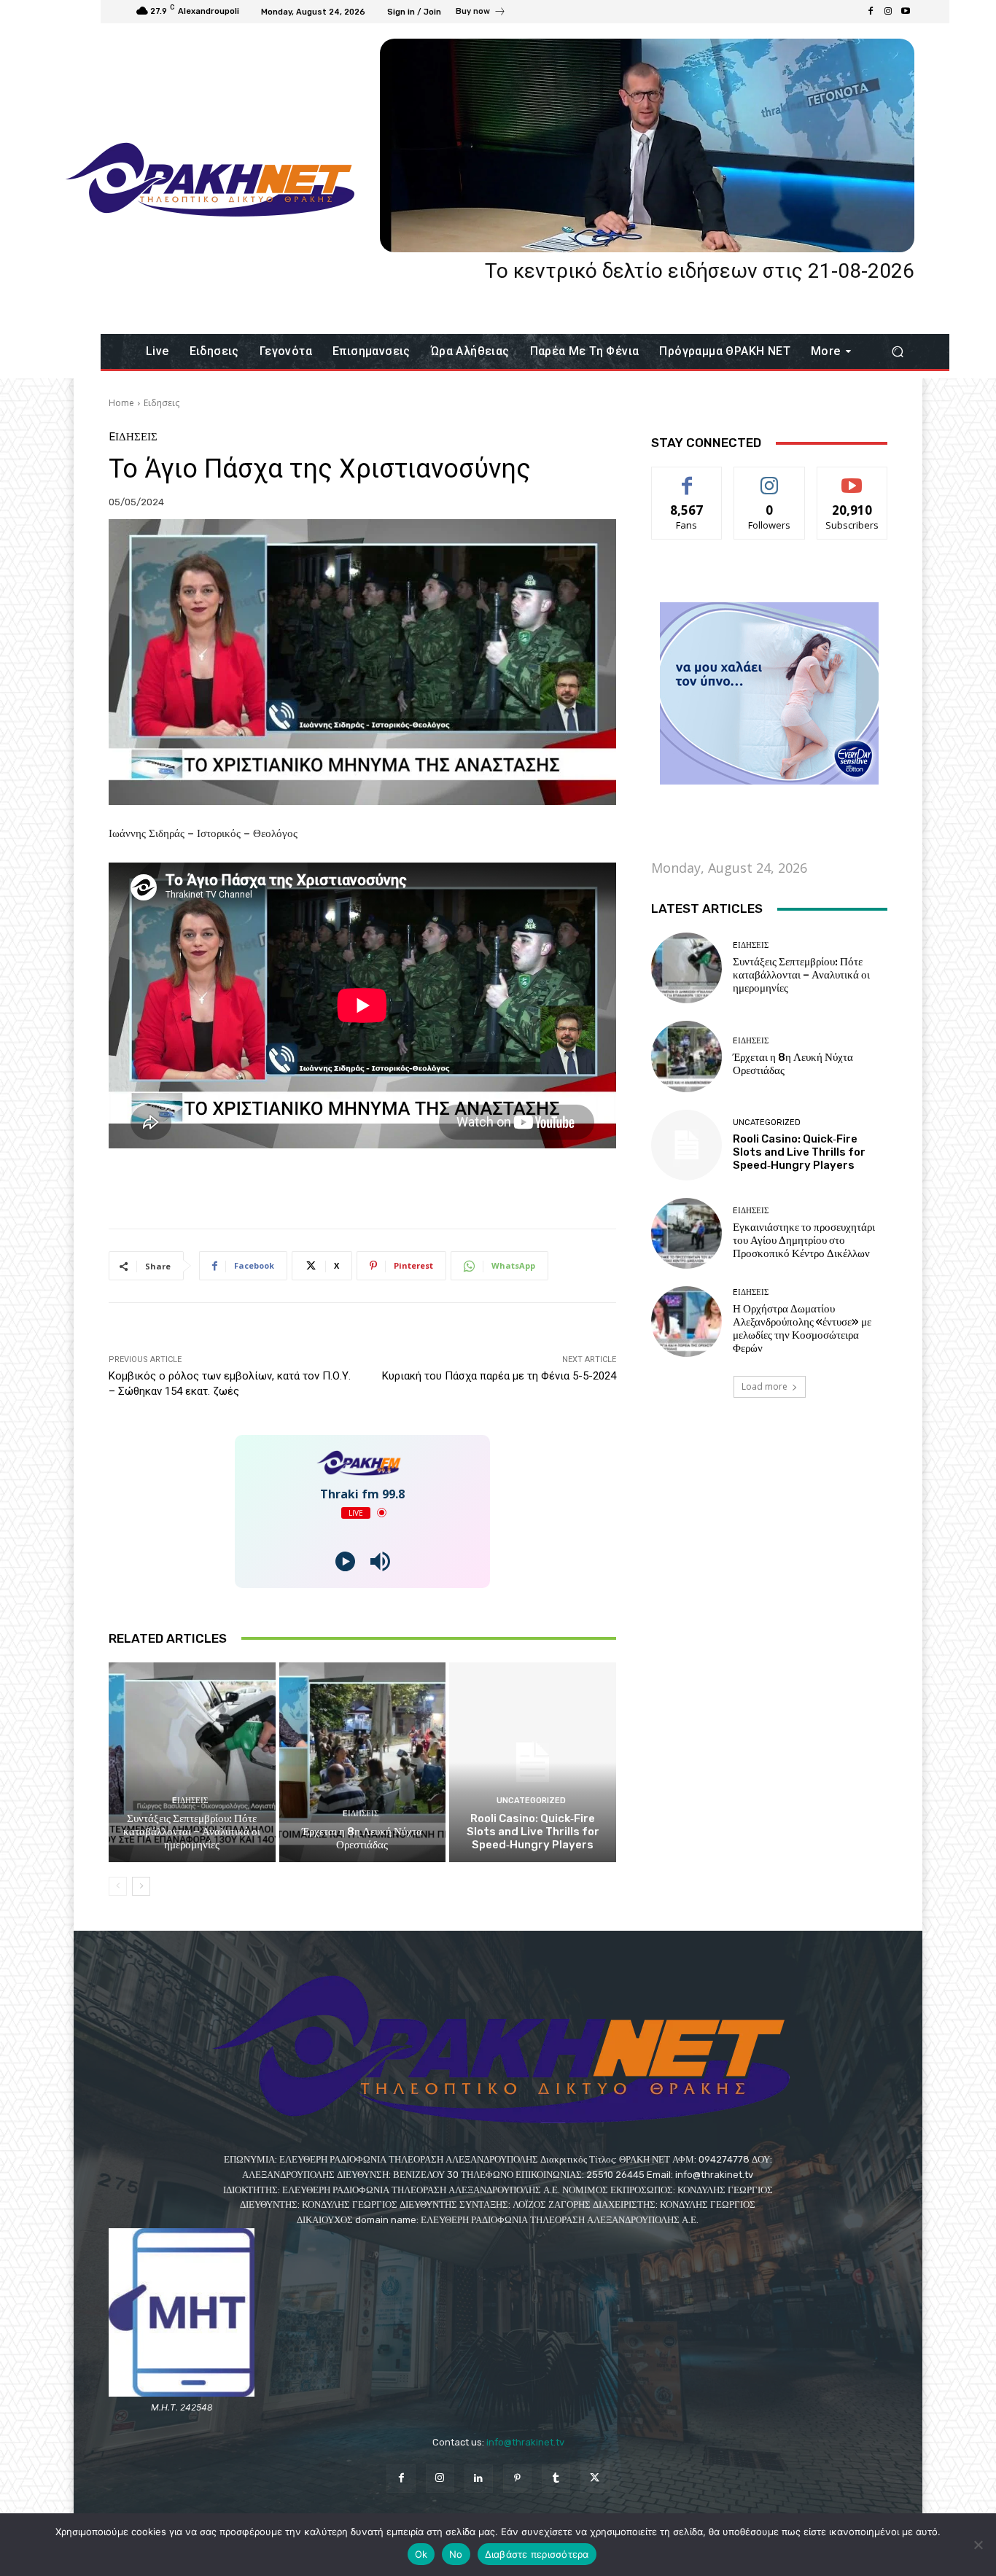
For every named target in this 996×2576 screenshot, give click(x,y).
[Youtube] (906, 12)
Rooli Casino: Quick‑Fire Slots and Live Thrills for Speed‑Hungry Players (533, 1832)
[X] (595, 2479)
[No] (978, 2545)
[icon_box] (481, 13)
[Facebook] (871, 12)
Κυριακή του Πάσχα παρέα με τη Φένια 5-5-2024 (499, 1376)
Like (687, 478)
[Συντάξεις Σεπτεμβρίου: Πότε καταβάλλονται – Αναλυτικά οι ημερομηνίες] (192, 1762)
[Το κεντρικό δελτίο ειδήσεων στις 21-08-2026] (647, 145)
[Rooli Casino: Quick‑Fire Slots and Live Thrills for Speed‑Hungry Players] (533, 1762)
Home (121, 403)
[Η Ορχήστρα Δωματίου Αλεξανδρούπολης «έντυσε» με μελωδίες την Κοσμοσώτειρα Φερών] (686, 1322)
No (456, 2554)
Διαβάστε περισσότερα (537, 2554)
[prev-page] (118, 1886)
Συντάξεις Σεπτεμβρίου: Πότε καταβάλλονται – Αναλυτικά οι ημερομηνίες (192, 1832)
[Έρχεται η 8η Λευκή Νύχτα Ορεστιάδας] (363, 1762)
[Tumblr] (556, 2479)
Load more (764, 1386)
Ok (421, 2554)
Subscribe (852, 478)
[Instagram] (888, 12)
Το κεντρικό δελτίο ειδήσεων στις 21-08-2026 (700, 271)
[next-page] (141, 1886)
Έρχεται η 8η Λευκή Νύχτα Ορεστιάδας (362, 1838)
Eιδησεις (162, 403)
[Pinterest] (517, 2479)
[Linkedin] (479, 2479)
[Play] (345, 1561)
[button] (897, 352)
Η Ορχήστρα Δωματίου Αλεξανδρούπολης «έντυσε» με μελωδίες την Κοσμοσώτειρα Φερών (802, 1328)
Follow (770, 478)
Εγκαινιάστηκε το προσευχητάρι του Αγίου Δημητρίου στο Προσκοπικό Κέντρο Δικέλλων (804, 1240)
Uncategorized (531, 1801)
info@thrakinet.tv (525, 2442)
